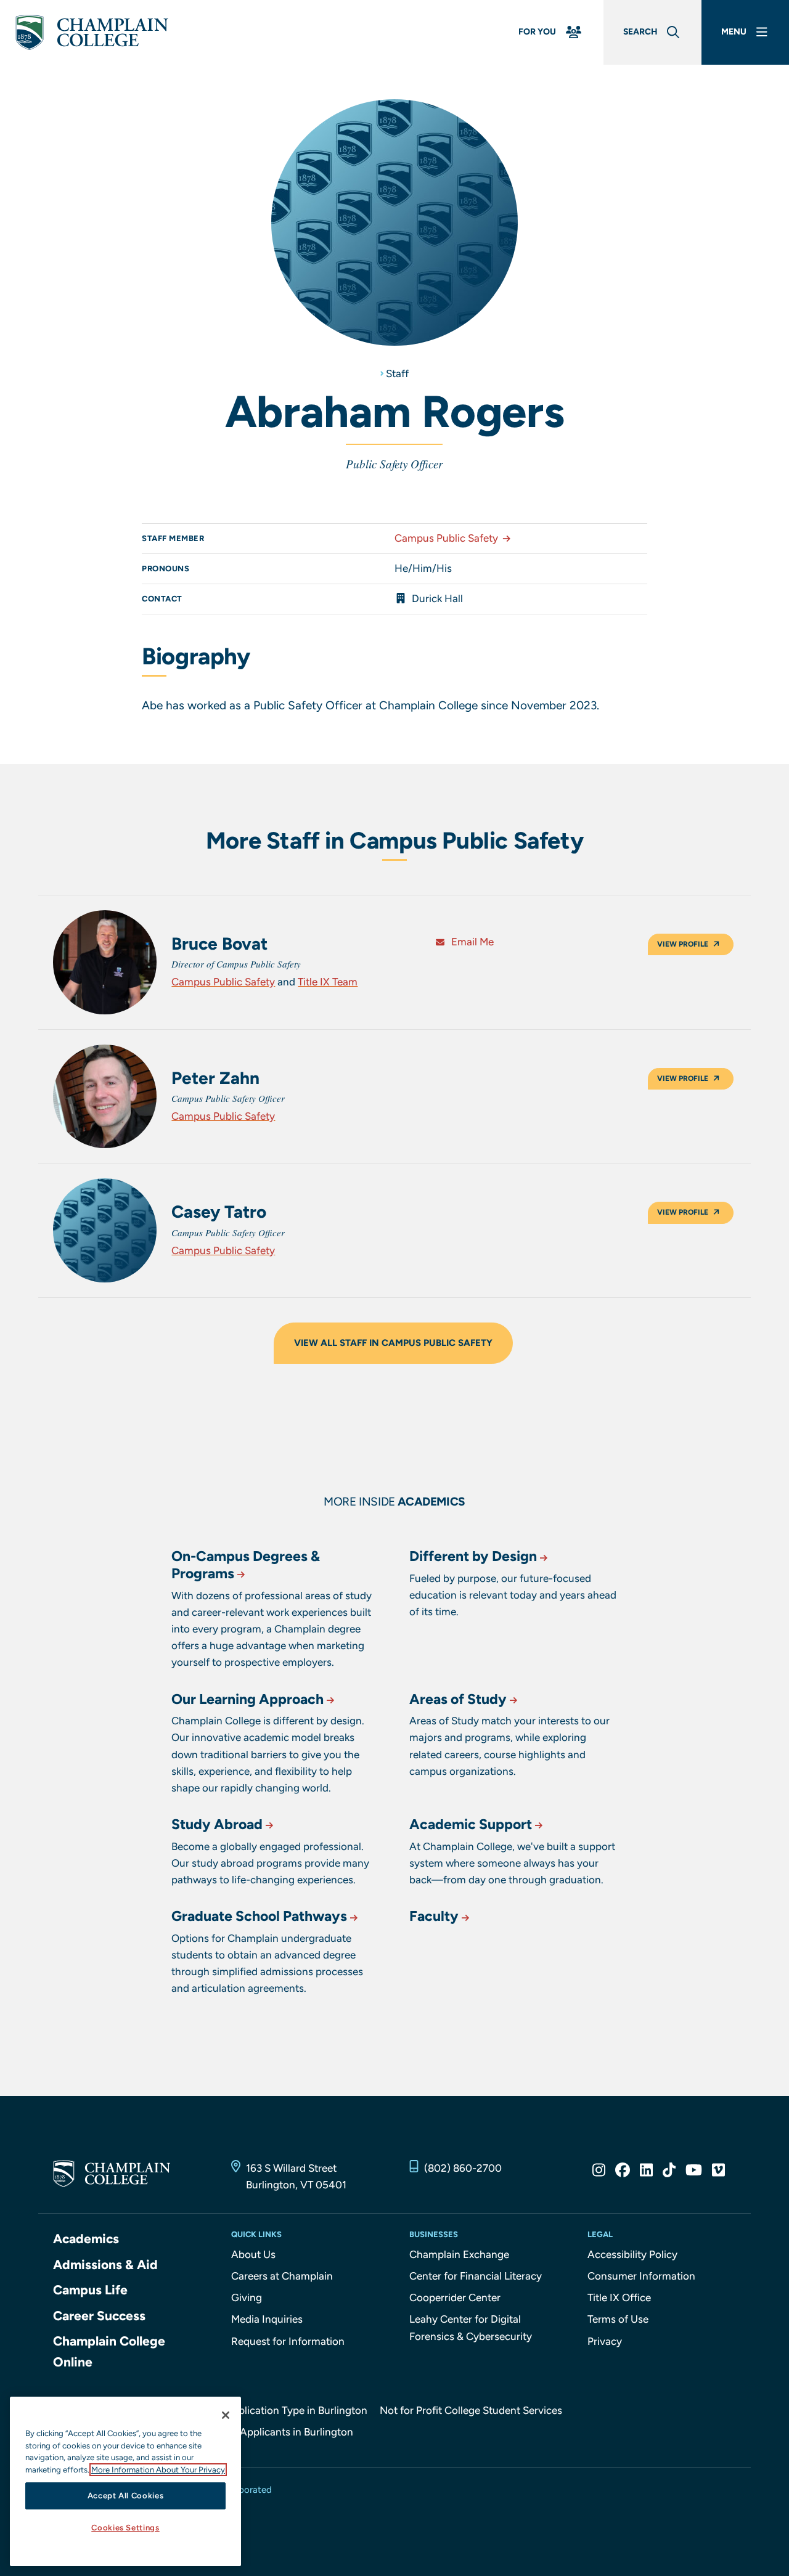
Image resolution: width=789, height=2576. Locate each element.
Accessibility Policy (632, 2254)
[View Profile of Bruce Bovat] (105, 962)
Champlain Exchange (459, 2254)
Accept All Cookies (126, 2496)
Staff (397, 373)
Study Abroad (217, 1824)
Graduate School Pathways (259, 1916)
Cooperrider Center (455, 2297)
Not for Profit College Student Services (471, 2410)
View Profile (683, 944)
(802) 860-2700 (463, 2168)
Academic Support (471, 1824)
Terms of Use (618, 2319)
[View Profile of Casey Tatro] (105, 1230)
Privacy (605, 2341)
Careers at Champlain (282, 2276)
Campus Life (90, 2290)
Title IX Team (328, 982)
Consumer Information (641, 2276)
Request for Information (288, 2341)
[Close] (226, 2415)
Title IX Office (619, 2297)
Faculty (434, 1916)
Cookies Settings (125, 2528)
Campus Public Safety (446, 538)
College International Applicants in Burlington (246, 2432)
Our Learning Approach (247, 1699)
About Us (253, 2254)
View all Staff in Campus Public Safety (393, 1343)
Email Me (471, 942)
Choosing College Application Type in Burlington (253, 2410)
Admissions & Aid (105, 2264)
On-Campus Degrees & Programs (246, 1565)
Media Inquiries (267, 2319)
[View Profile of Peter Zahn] (105, 1097)
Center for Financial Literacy (476, 2276)
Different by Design (473, 1556)
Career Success (99, 2316)
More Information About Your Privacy (158, 2470)
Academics (86, 2239)
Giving (247, 2297)
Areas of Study (458, 1699)
